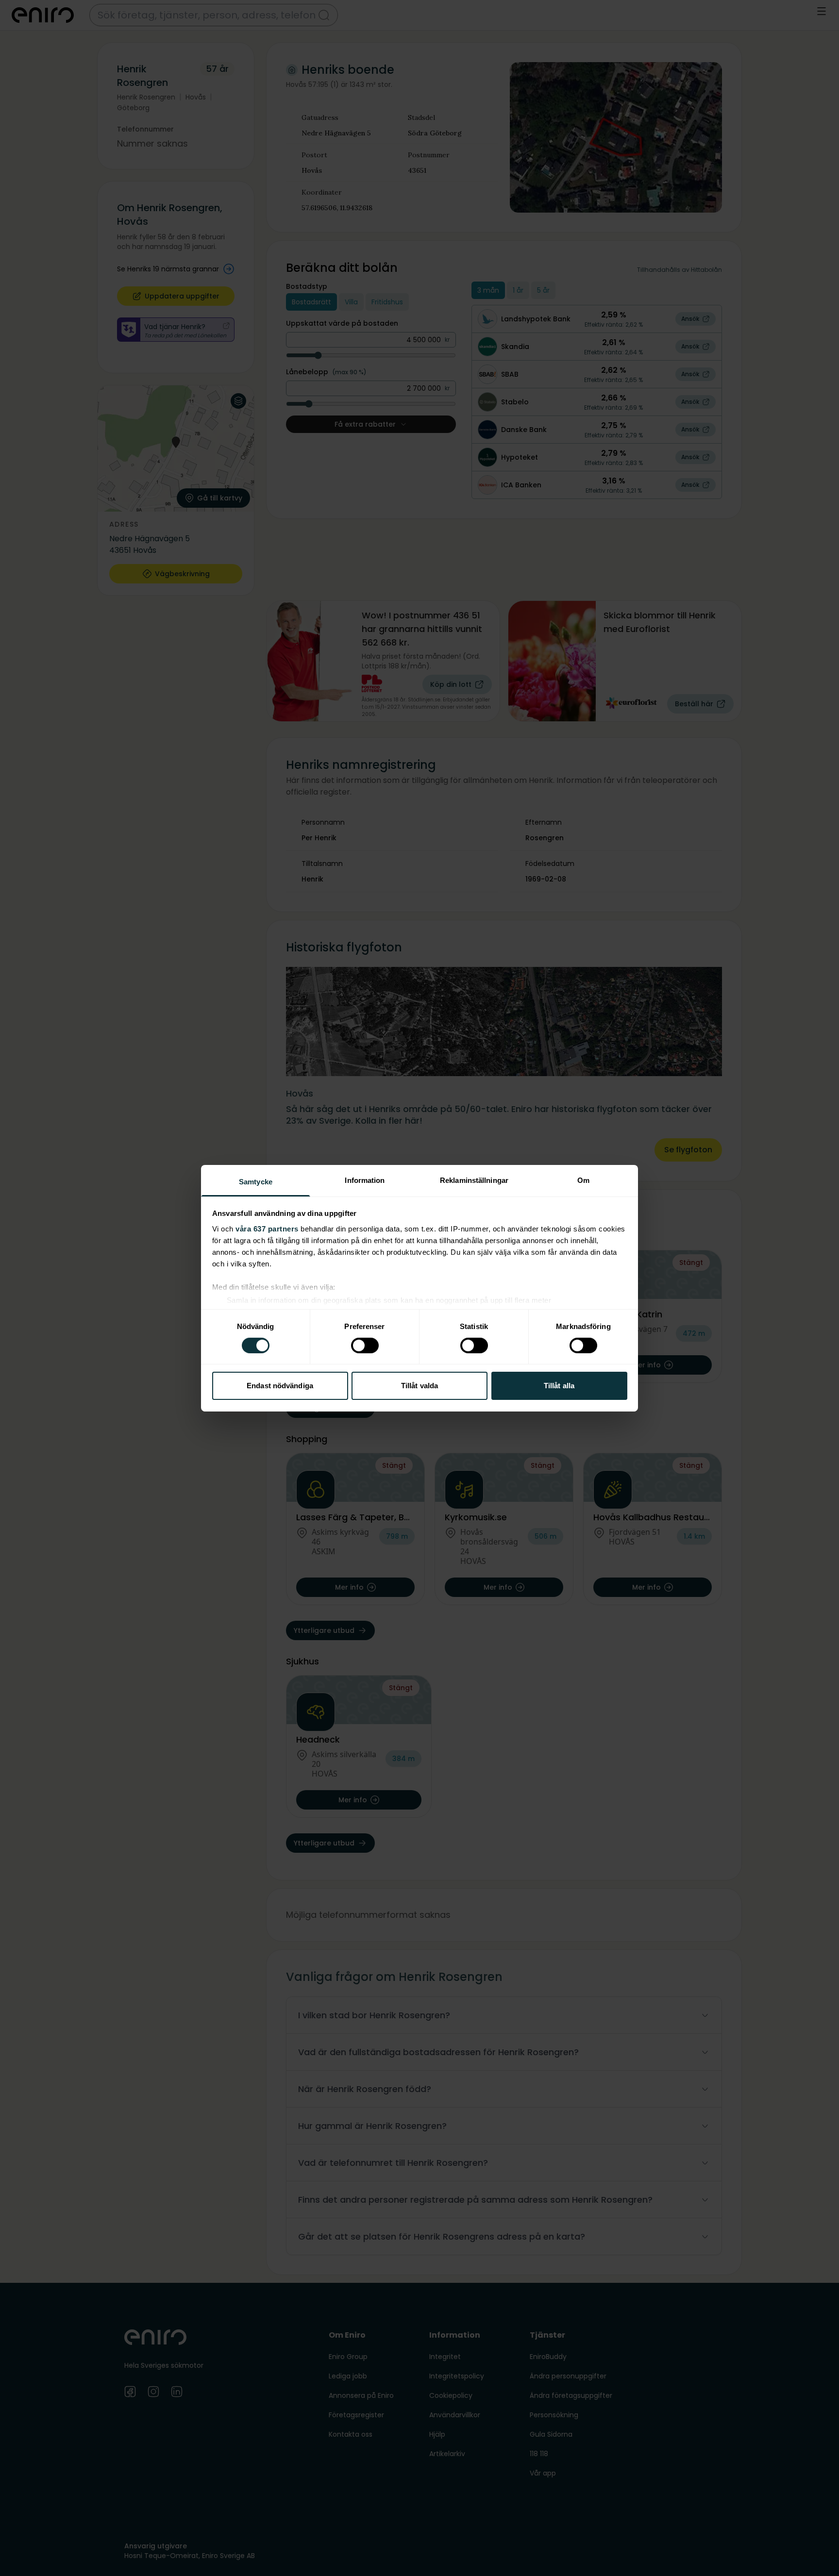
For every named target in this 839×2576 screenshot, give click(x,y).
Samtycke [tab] (256, 1181)
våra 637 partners (267, 1228)
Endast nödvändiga (280, 1386)
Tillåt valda (419, 1386)
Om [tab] (583, 1180)
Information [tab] (365, 1180)
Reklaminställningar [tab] (474, 1180)
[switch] (365, 1346)
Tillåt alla (559, 1386)
